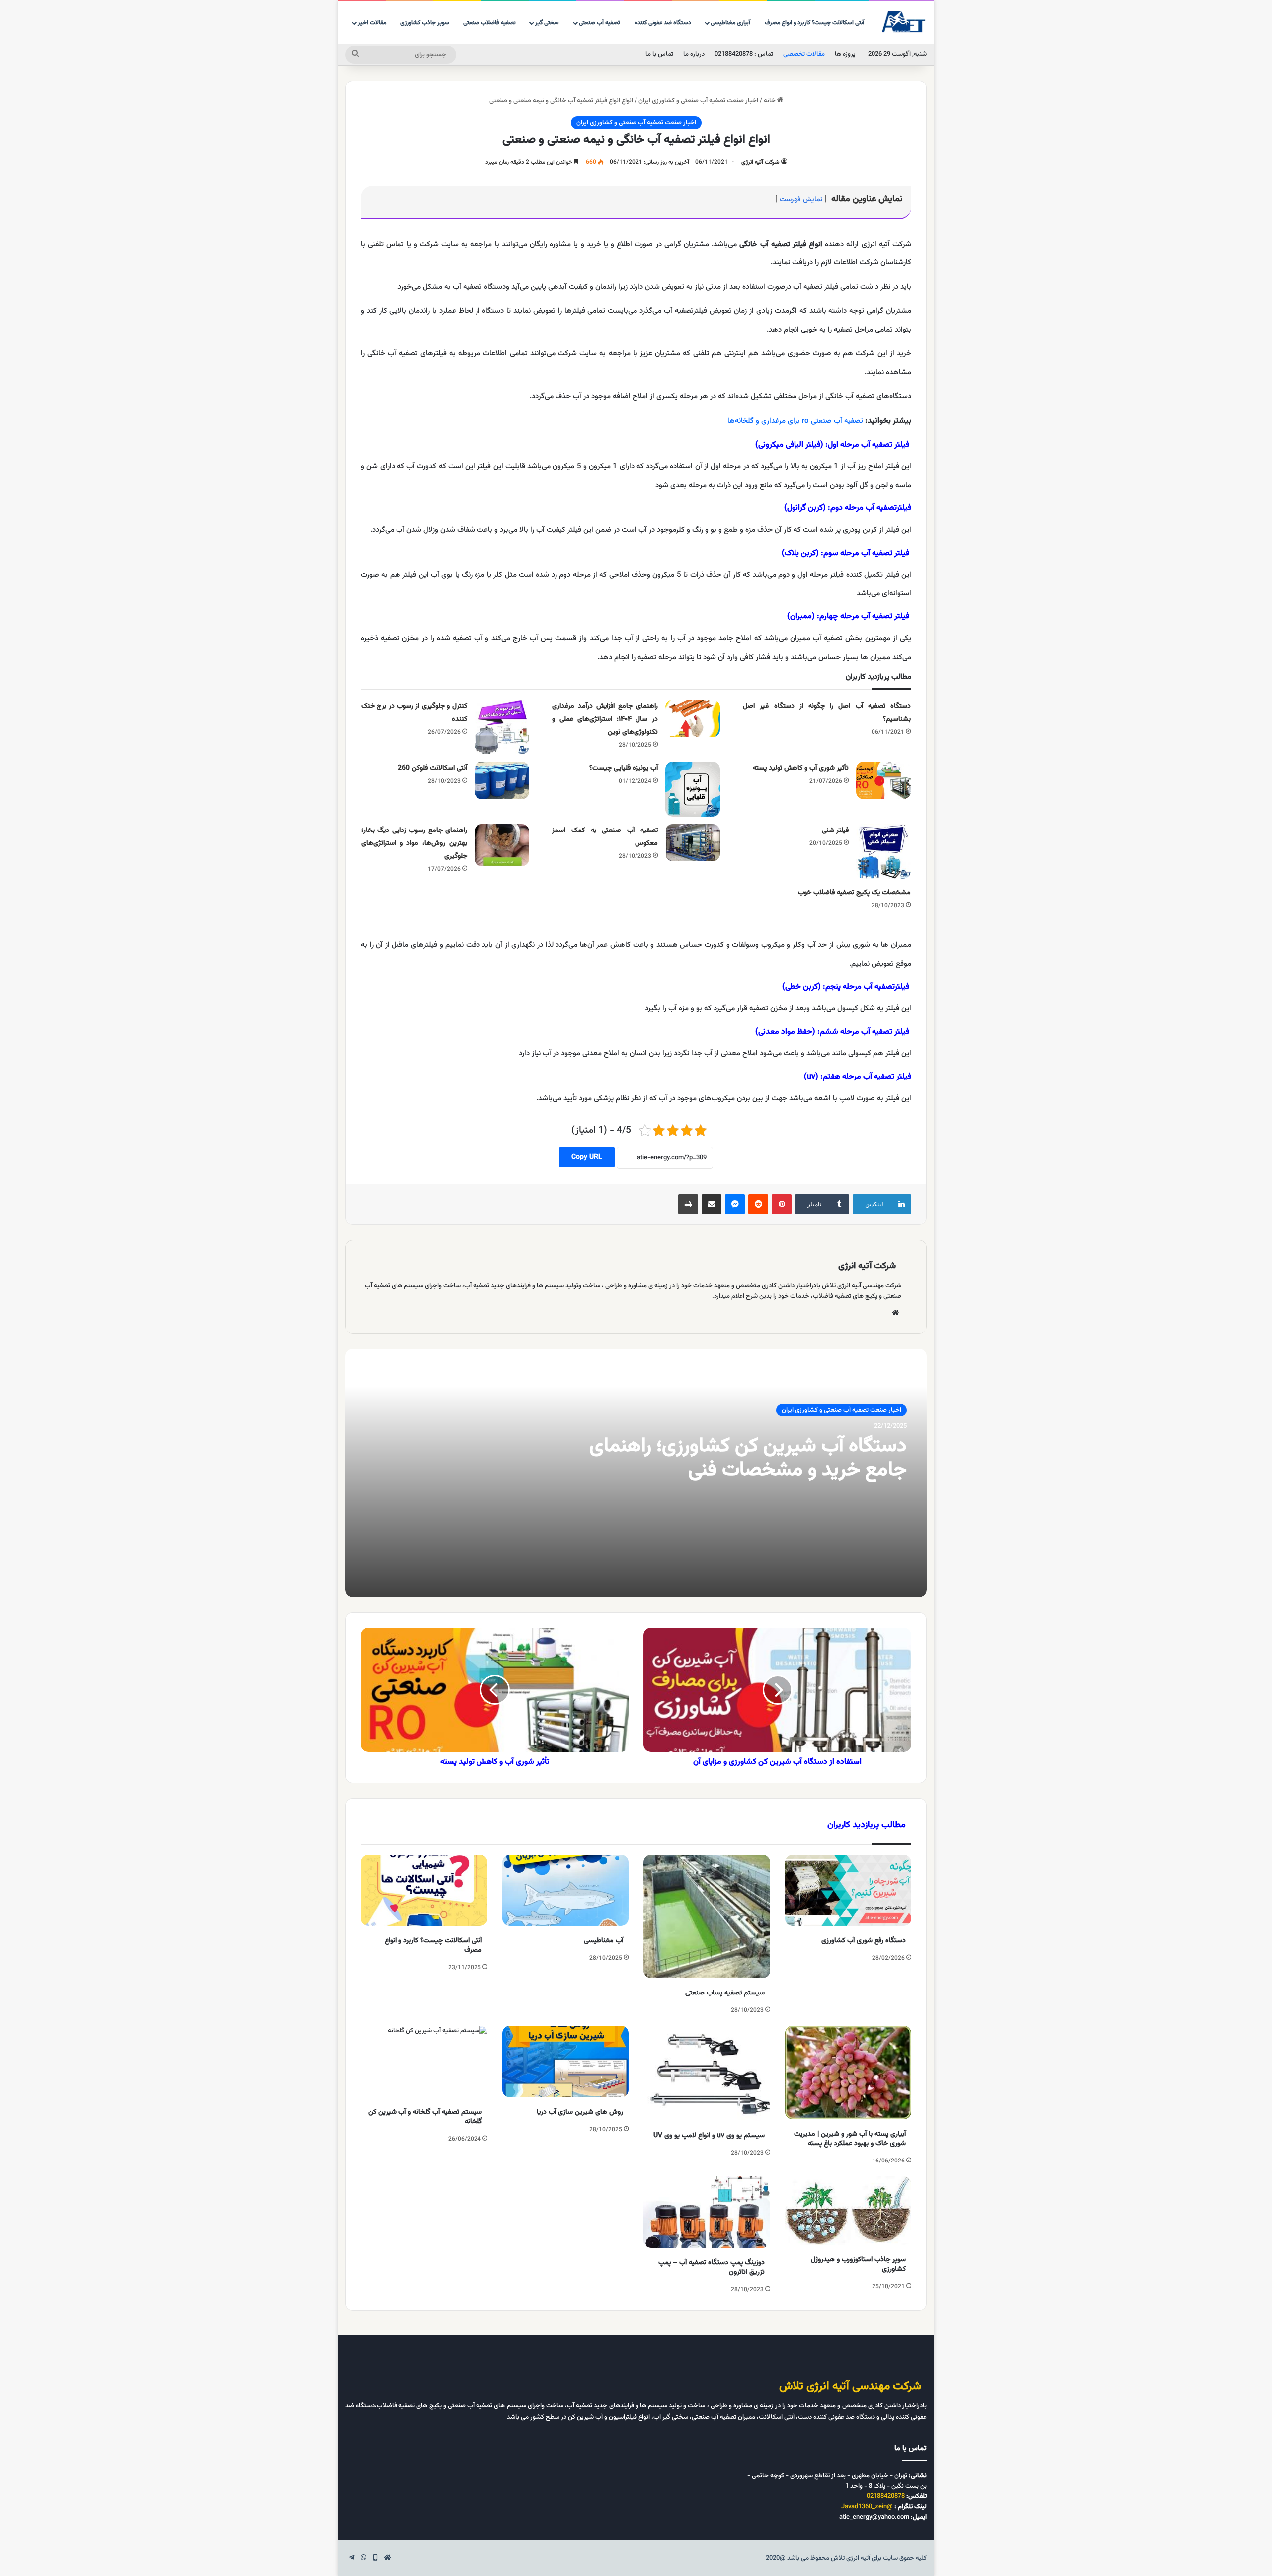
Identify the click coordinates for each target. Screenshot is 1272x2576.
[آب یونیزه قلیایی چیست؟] (693, 789)
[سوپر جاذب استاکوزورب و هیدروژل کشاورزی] (848, 2211)
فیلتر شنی (835, 831)
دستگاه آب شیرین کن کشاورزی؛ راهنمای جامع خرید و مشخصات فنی (748, 1458)
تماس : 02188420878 (744, 54)
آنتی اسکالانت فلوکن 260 (433, 768)
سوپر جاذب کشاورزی (425, 23)
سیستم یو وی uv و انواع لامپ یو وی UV (709, 2136)
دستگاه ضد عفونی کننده (663, 23)
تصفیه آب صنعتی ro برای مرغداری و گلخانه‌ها (795, 421)
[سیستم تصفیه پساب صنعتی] (707, 1917)
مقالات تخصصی (804, 54)
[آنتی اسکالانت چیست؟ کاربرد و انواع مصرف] (424, 1891)
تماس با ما (659, 54)
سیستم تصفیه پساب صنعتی (725, 1993)
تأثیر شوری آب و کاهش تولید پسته (801, 768)
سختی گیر (547, 23)
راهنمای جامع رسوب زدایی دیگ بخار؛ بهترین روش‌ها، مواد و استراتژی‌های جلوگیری (414, 843)
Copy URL (587, 1157)
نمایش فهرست (801, 200)
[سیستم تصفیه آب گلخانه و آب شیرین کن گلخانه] (424, 2062)
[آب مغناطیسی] (566, 1891)
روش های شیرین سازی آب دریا (580, 2112)
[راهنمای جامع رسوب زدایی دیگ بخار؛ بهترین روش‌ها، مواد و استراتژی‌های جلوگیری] (502, 845)
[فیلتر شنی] (883, 851)
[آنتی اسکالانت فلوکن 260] (502, 781)
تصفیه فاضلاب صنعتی (489, 23)
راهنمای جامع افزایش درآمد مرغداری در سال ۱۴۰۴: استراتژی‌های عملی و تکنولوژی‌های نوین (605, 719)
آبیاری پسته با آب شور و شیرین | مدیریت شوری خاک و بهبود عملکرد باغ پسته (850, 2139)
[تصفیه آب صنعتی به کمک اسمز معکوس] (693, 843)
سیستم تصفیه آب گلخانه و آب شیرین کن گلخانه (425, 2117)
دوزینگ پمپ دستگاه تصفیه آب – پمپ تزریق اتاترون (712, 2268)
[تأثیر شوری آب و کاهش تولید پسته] (883, 781)
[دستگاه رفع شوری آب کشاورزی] (848, 1891)
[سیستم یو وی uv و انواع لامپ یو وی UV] (707, 2073)
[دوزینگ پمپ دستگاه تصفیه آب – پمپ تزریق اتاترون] (707, 2212)
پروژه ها (845, 54)
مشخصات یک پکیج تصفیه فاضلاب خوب (854, 893)
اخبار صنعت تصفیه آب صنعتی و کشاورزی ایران (698, 101)
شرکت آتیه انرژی (760, 162)
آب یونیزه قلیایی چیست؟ (624, 768)
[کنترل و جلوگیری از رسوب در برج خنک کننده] (502, 727)
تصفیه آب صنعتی (599, 23)
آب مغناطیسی (603, 1941)
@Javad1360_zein (867, 2507)
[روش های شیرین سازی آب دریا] (566, 2062)
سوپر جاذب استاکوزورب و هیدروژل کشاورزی (858, 2265)
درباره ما (694, 54)
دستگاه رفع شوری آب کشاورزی (864, 1941)
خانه (770, 101)
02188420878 (886, 2496)
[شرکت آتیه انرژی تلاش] (904, 22)
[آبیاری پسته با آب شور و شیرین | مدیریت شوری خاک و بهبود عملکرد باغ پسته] (848, 2073)
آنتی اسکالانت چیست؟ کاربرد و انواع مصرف (814, 23)
